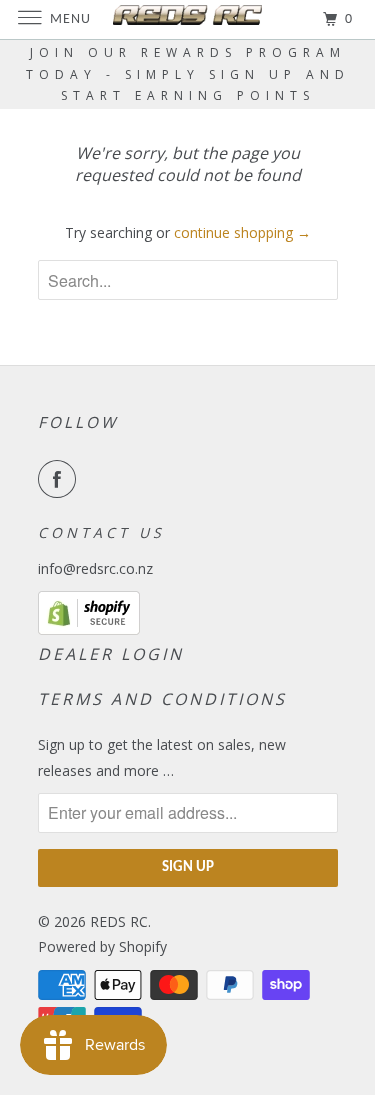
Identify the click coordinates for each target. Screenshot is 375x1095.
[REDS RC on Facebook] (61, 479)
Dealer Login (111, 654)
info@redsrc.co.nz (95, 568)
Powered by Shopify (102, 946)
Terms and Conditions (162, 699)
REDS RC (119, 921)
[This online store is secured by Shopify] (89, 629)
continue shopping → (242, 232)
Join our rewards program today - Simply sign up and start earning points (188, 74)
